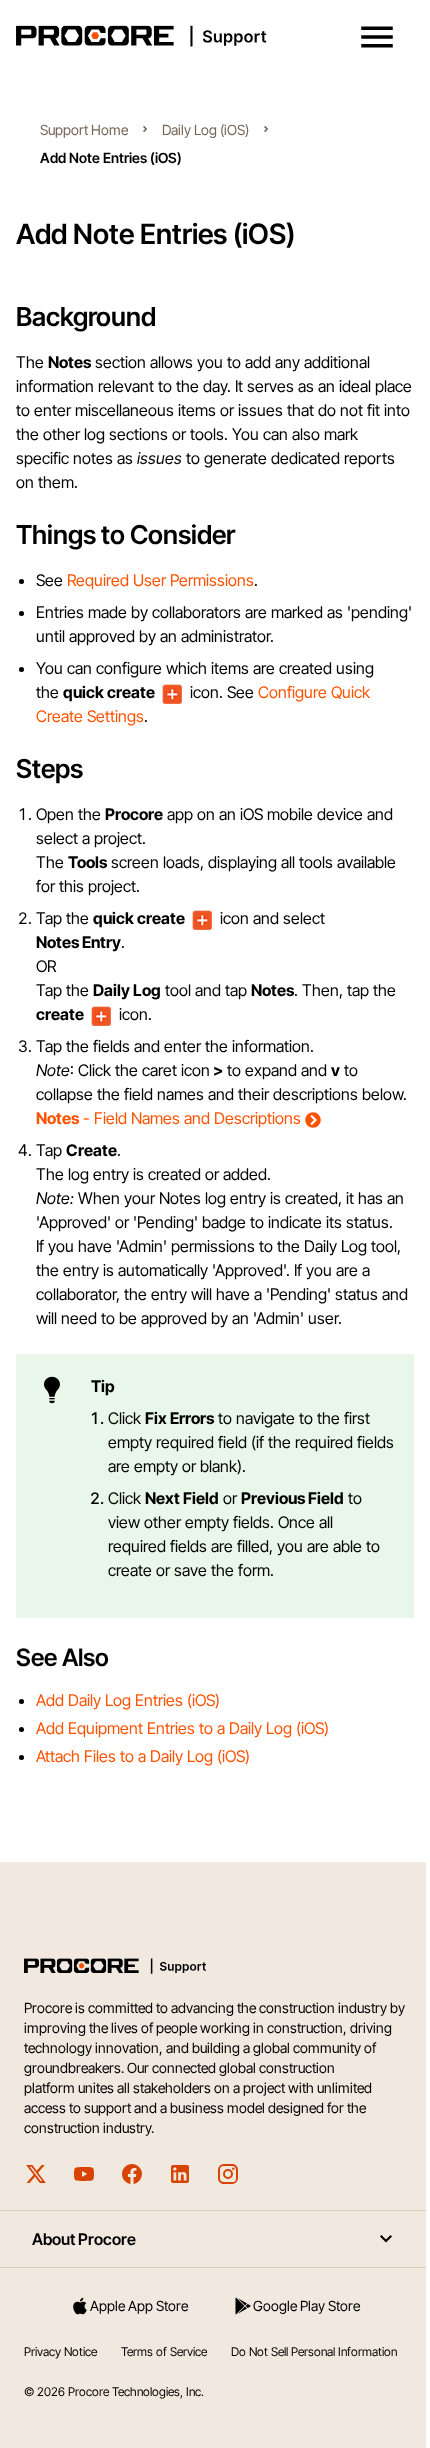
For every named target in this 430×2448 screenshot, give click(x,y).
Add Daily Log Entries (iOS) (128, 1748)
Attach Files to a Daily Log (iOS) (143, 1804)
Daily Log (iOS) (205, 129)
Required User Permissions (160, 580)
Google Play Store (295, 2353)
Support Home (84, 129)
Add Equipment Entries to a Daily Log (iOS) (182, 1776)
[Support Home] (211, 36)
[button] (377, 37)
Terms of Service (164, 2399)
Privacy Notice (60, 2399)
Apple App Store (136, 2353)
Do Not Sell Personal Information (107, 2419)
